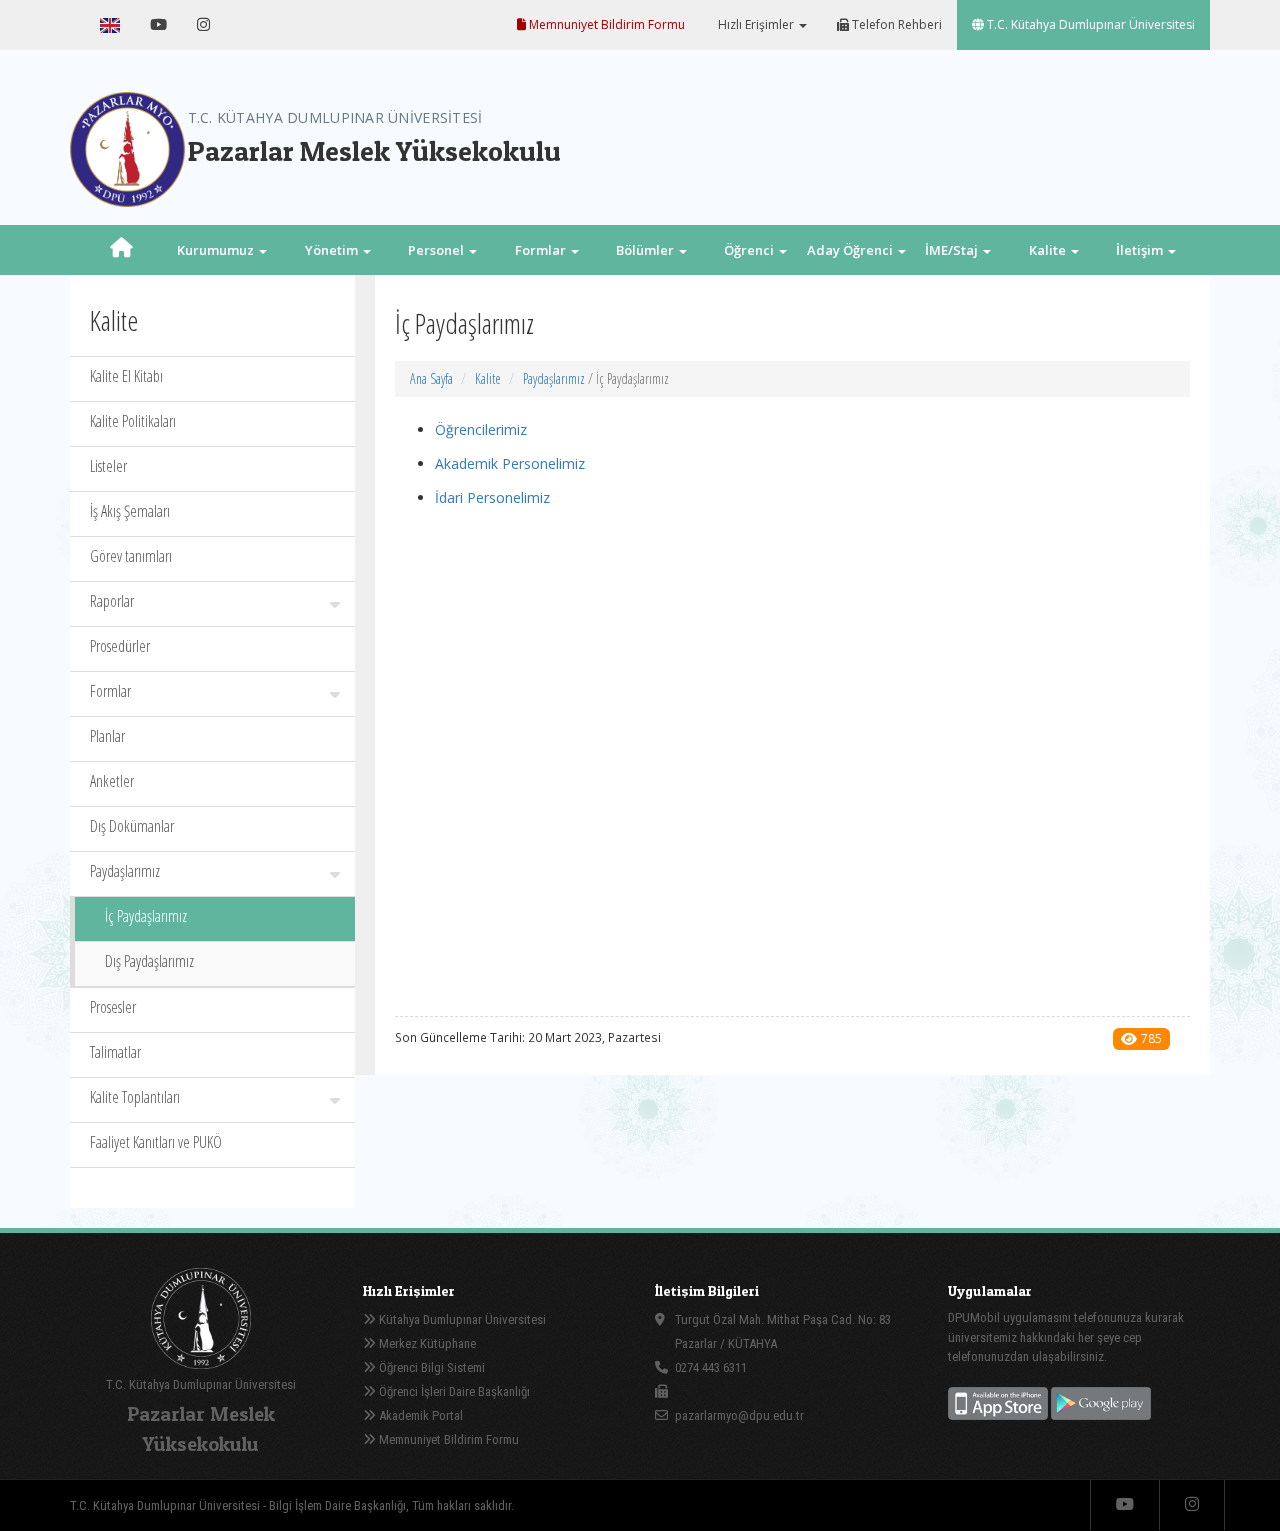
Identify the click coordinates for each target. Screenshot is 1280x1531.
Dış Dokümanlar (132, 826)
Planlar (107, 736)
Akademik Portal (419, 1415)
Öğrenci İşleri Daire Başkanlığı (453, 1391)
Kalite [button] (1049, 250)
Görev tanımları (131, 556)
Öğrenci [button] (750, 250)
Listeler (108, 466)
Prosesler (113, 1007)
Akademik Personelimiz (510, 463)
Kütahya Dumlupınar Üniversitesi (461, 1319)
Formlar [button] (542, 250)
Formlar (110, 691)
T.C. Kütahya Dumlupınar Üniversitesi (1089, 24)
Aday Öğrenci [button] (851, 250)
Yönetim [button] (333, 250)
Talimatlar (115, 1052)
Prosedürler (120, 646)
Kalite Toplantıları (135, 1097)
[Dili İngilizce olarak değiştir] (110, 25)
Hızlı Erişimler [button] (756, 24)
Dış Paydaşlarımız (149, 961)
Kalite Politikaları (133, 421)
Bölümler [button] (646, 250)
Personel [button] (437, 250)
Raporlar (112, 601)
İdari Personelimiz (492, 497)
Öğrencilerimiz (481, 429)
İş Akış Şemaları (130, 511)
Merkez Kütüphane (426, 1343)
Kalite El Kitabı (126, 376)
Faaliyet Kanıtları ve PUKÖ (156, 1142)
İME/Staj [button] (953, 250)
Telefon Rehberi (895, 24)
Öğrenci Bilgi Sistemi (430, 1367)
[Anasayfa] (121, 250)
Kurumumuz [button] (217, 250)
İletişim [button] (1141, 250)
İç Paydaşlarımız (146, 916)
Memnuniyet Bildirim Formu (605, 24)
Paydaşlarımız (125, 871)
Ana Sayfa (431, 378)
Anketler (112, 781)
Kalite (488, 378)
